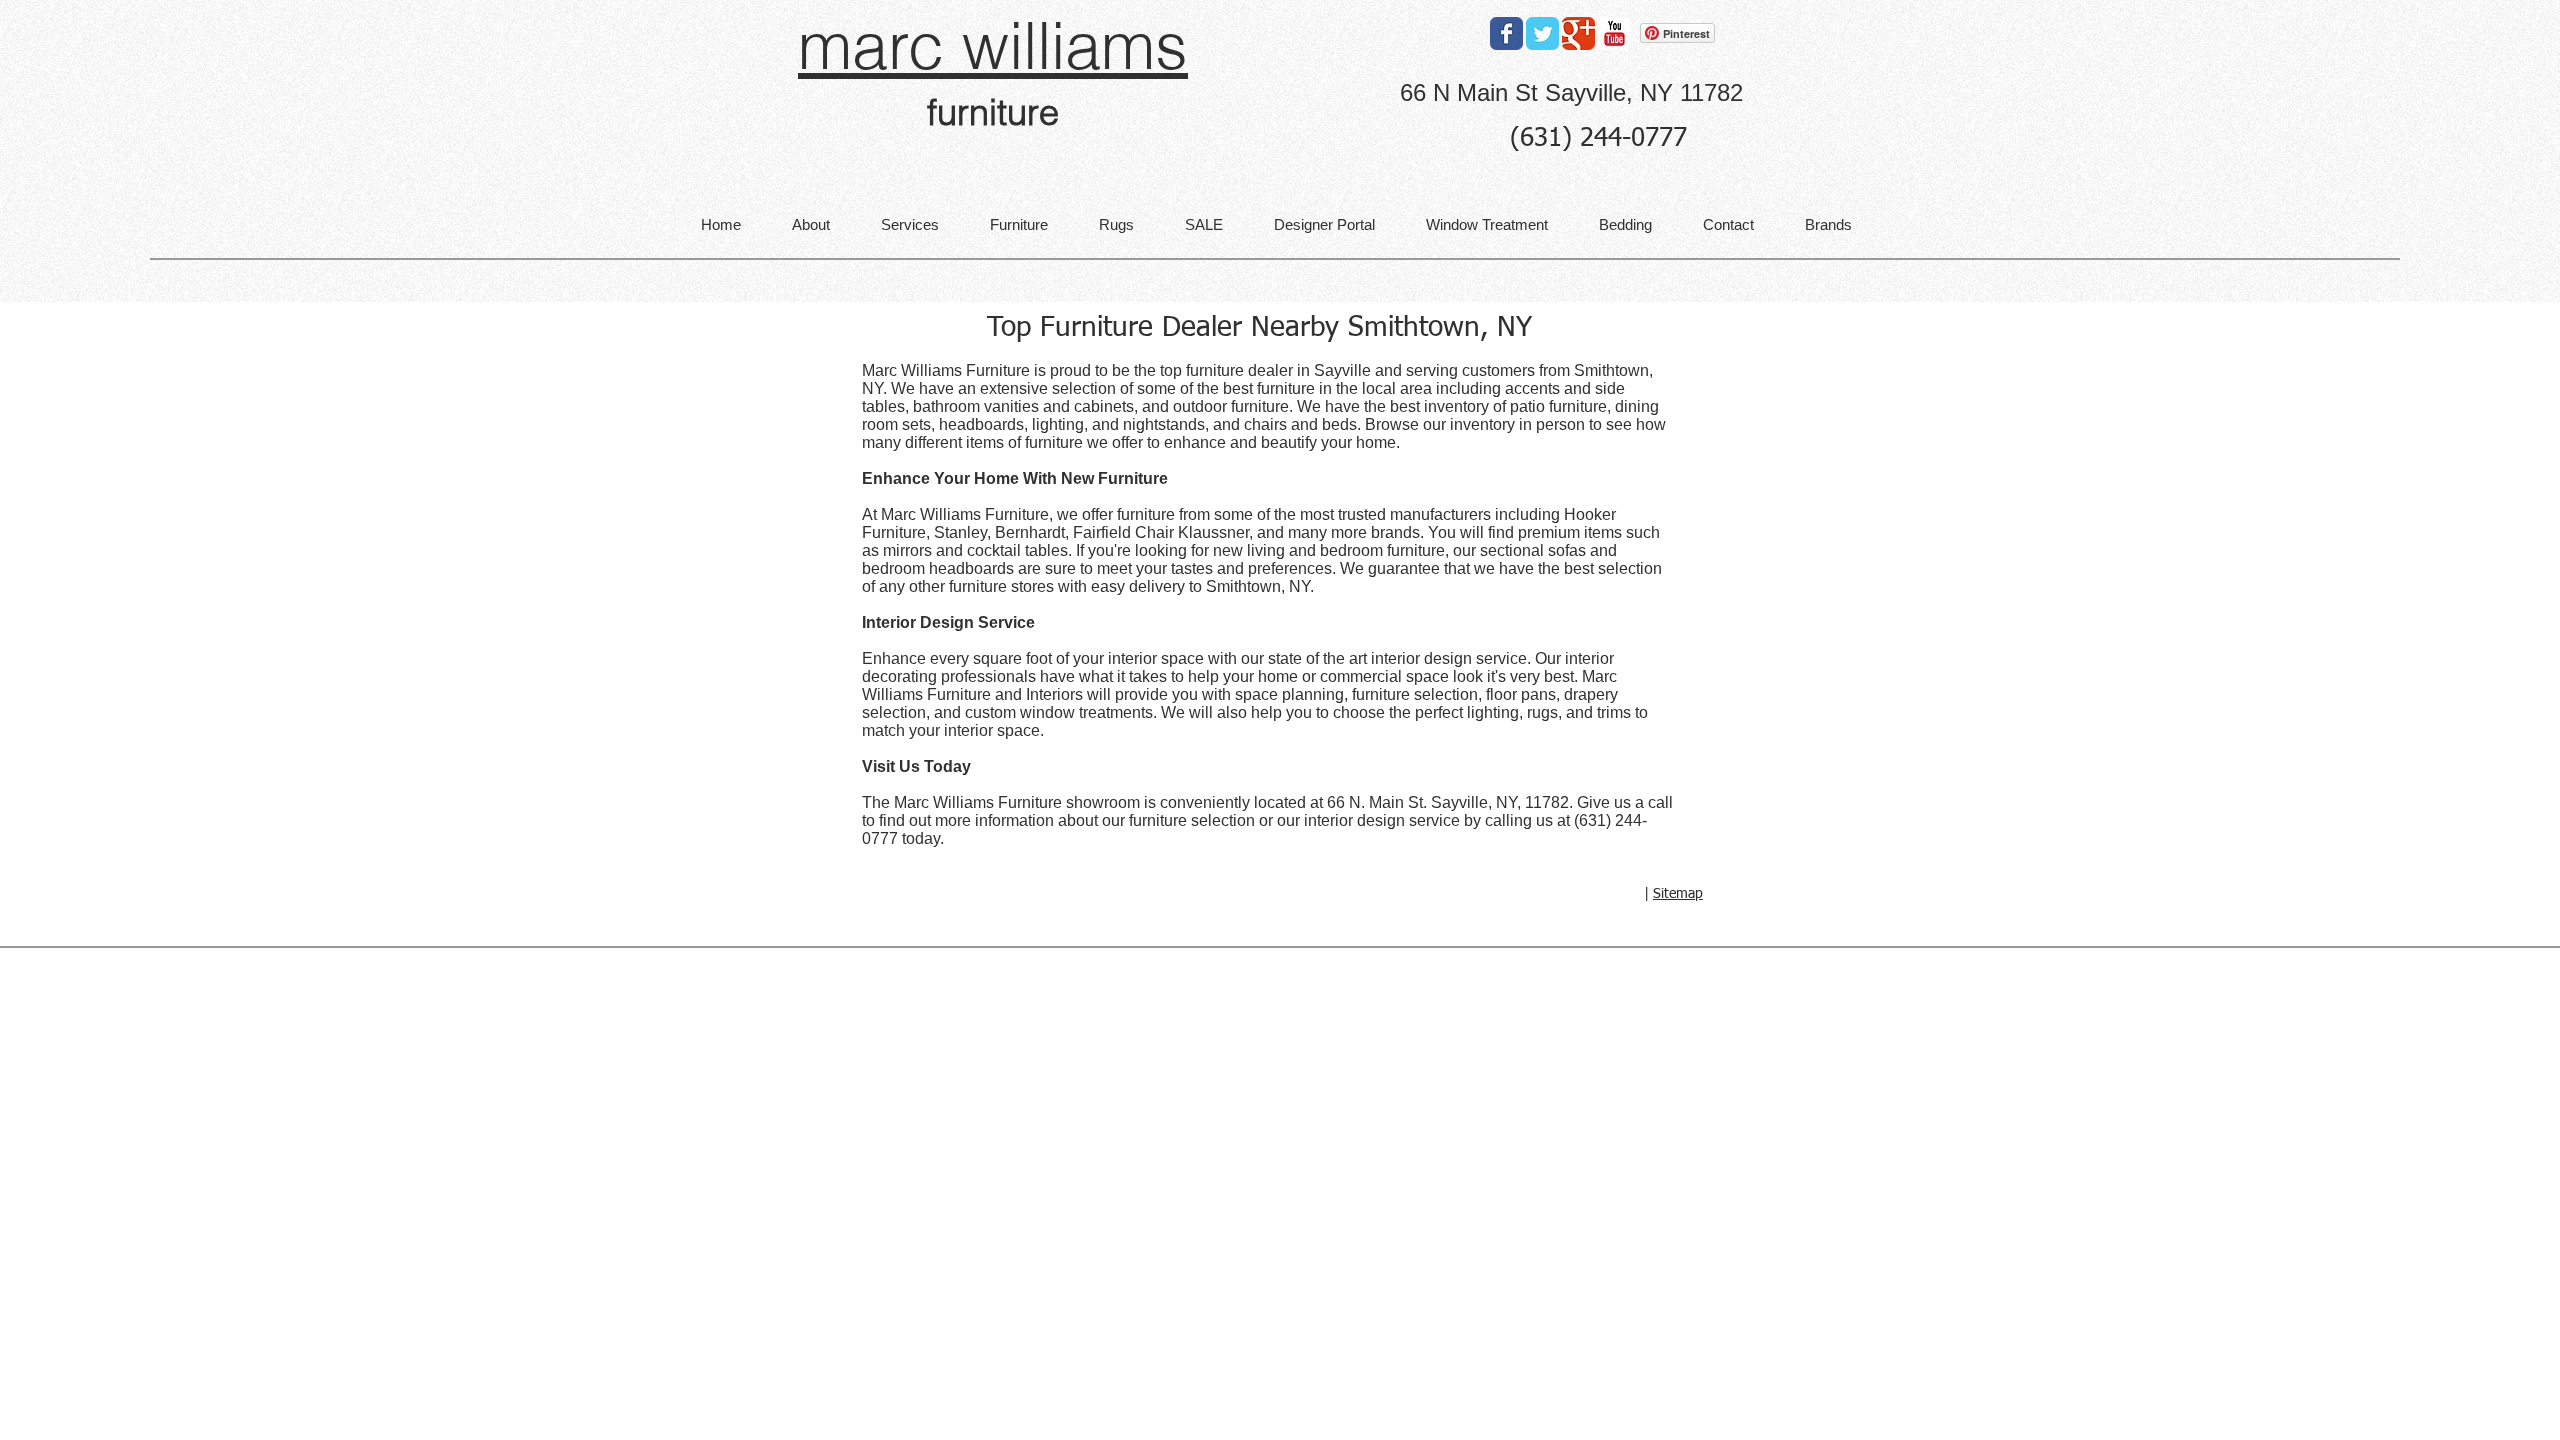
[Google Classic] (1578, 33)
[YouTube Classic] (1614, 33)
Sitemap (1678, 894)
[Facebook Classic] (1506, 33)
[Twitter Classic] (1542, 33)
